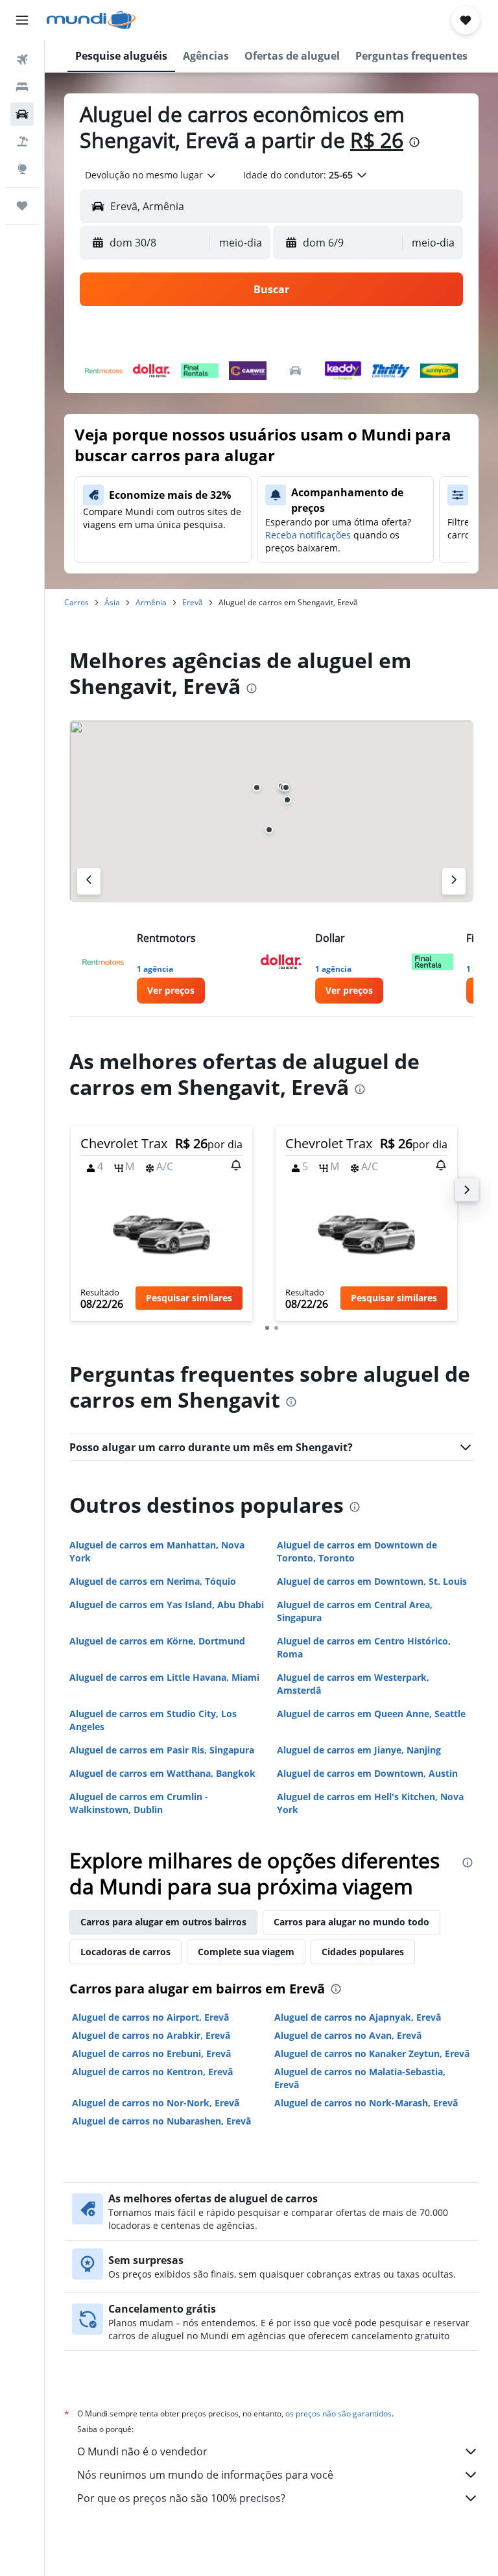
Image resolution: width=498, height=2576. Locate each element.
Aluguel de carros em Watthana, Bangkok (162, 1773)
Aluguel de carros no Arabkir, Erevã (151, 2035)
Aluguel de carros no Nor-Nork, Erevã (156, 2103)
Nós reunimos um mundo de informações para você (205, 2475)
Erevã (193, 602)
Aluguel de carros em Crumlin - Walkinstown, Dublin (139, 1803)
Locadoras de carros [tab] (125, 1952)
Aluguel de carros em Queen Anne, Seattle (371, 1714)
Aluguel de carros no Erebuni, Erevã (151, 2053)
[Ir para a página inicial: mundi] (91, 20)
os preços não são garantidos (338, 2413)
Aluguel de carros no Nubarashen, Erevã (161, 2121)
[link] (171, 991)
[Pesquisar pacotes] (22, 141)
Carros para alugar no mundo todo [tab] (351, 1922)
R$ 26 (377, 140)
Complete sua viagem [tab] (246, 1952)
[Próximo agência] (454, 881)
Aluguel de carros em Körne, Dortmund (157, 1641)
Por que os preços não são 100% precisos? (181, 2498)
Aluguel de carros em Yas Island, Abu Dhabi (167, 1605)
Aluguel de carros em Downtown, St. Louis (372, 1581)
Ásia (112, 602)
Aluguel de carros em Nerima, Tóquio (153, 1581)
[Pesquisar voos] (22, 60)
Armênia (151, 602)
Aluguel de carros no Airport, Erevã (150, 2017)
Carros (77, 602)
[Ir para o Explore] (22, 169)
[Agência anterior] (89, 881)
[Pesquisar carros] (22, 114)
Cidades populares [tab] (363, 1952)
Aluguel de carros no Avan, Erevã (348, 2035)
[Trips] (22, 206)
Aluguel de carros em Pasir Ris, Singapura (162, 1750)
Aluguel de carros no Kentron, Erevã (152, 2072)
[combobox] (151, 175)
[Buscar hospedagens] (22, 87)
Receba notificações (308, 535)
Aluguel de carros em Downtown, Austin (367, 1773)
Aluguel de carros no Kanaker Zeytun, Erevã (372, 2053)
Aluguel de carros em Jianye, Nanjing (359, 1750)
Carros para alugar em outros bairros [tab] (163, 1922)
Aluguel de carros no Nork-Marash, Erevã (366, 2103)
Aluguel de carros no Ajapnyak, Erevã (358, 2017)
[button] (22, 20)
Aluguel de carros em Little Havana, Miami (164, 1677)
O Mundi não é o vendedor (142, 2451)
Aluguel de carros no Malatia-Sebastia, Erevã (360, 2078)
